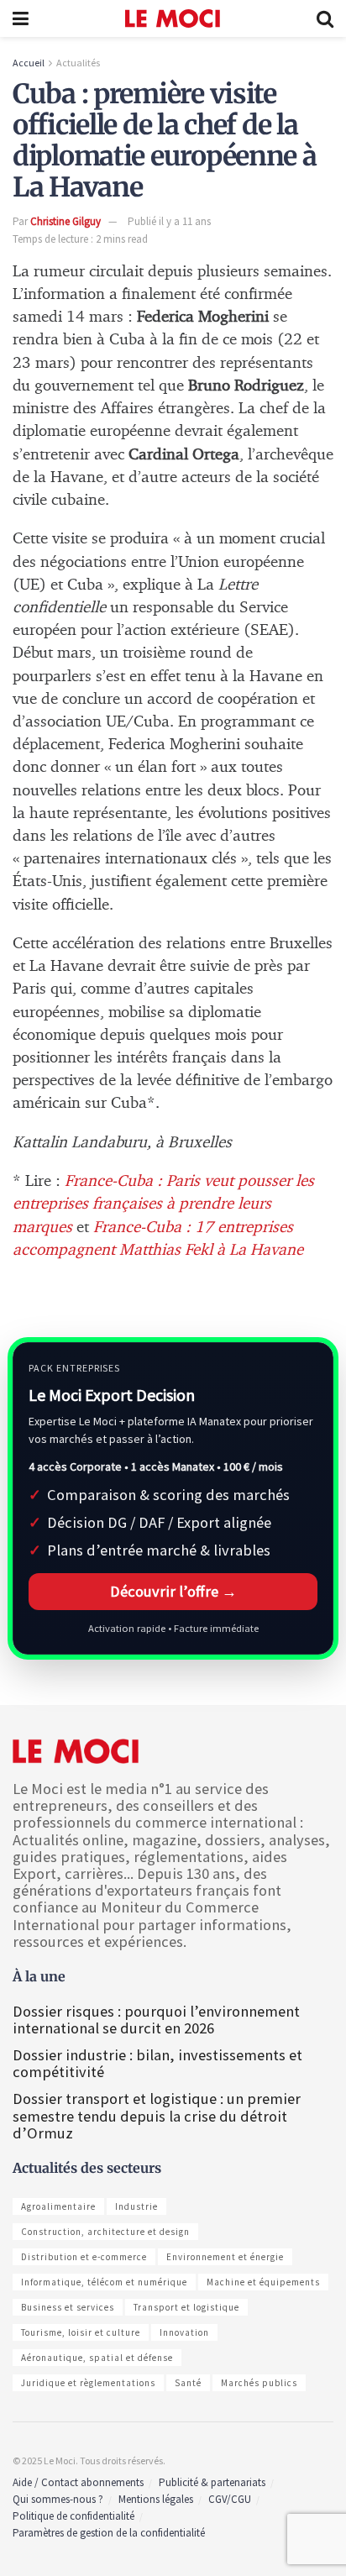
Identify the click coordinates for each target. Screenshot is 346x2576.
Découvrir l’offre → (173, 1591)
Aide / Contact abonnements (78, 2482)
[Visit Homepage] (173, 18)
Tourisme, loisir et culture (81, 2332)
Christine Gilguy (66, 221)
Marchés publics (259, 2383)
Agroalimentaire (58, 2206)
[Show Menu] (21, 18)
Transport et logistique (186, 2307)
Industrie (136, 2206)
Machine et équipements (263, 2282)
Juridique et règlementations (88, 2383)
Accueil (29, 63)
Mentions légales (156, 2499)
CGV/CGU (230, 2499)
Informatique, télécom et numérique (104, 2282)
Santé (188, 2383)
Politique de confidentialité (73, 2516)
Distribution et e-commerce (84, 2257)
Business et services (68, 2307)
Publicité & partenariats (212, 2482)
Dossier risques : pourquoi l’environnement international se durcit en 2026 (156, 2020)
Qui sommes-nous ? (58, 2499)
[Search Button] (325, 18)
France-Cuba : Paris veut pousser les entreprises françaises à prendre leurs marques (163, 1204)
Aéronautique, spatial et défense (97, 2358)
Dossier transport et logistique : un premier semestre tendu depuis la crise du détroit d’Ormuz (157, 2115)
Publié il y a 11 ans (169, 221)
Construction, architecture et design (105, 2232)
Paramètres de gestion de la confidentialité (109, 2533)
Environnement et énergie (225, 2257)
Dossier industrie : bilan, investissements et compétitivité (157, 2063)
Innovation (184, 2332)
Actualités (78, 63)
